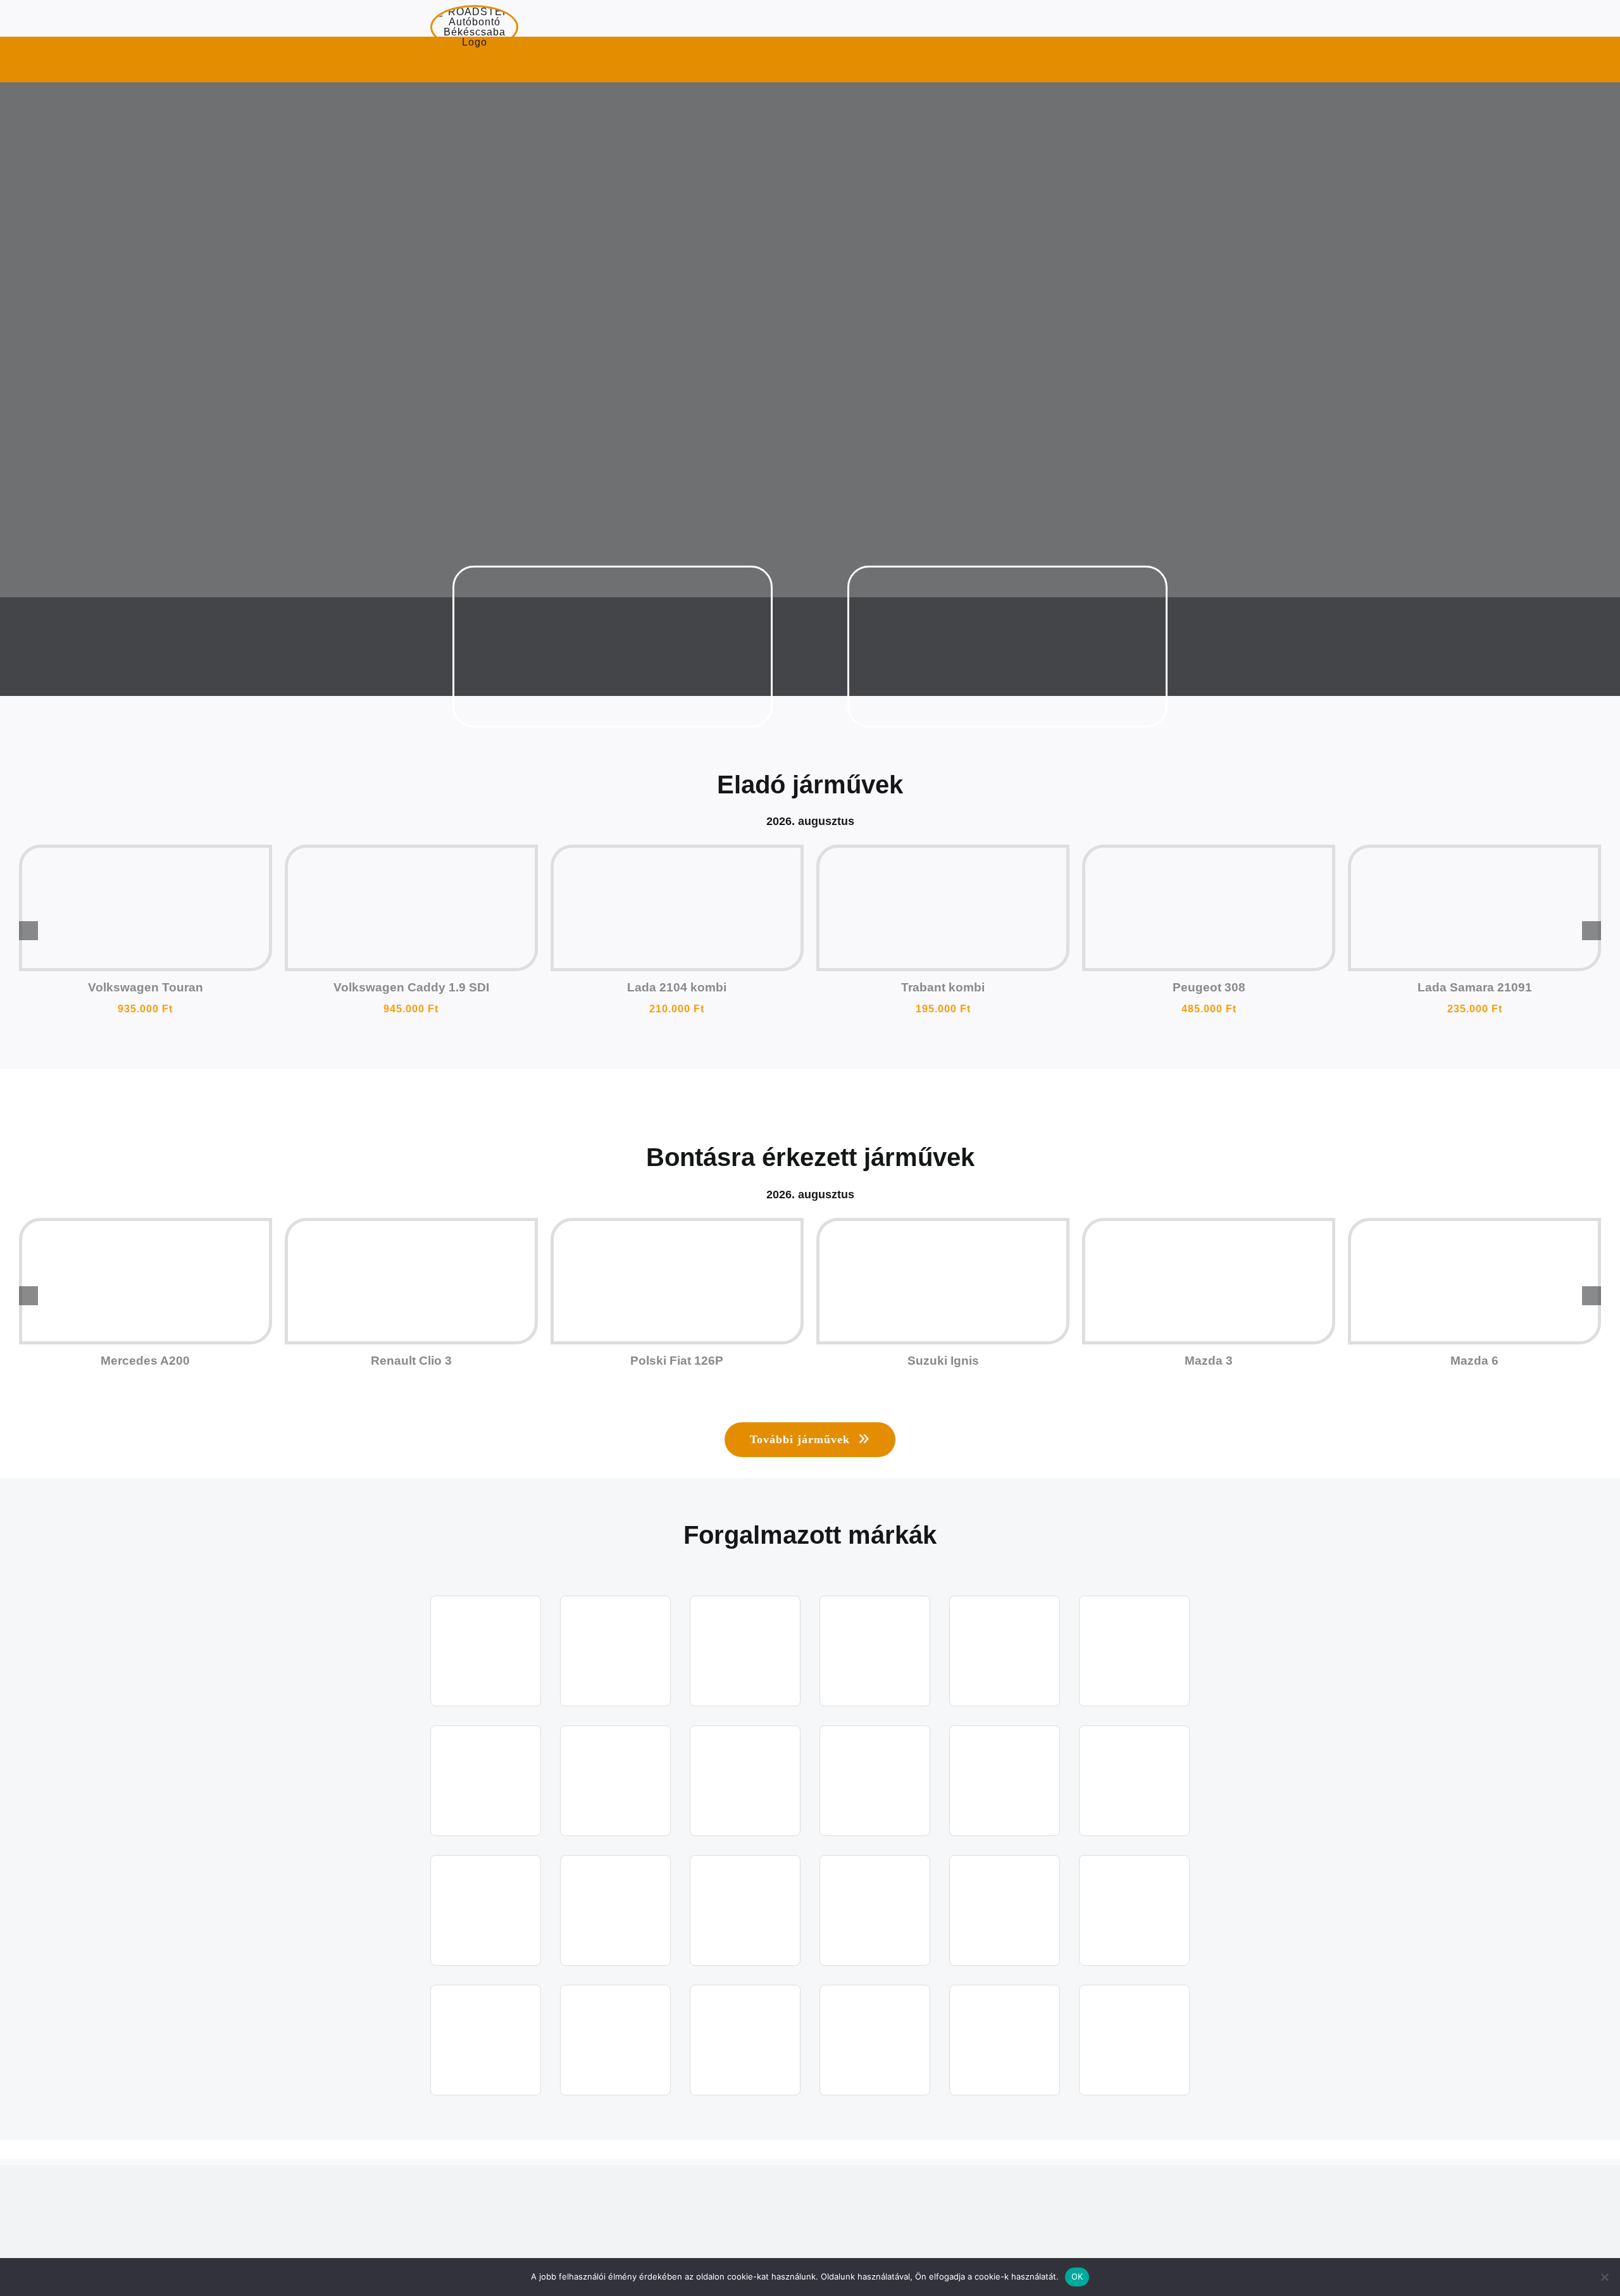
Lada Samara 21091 (1475, 987)
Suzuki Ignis (943, 1361)
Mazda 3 (1209, 1361)
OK (1077, 2276)
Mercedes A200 (145, 1361)
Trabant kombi (943, 987)
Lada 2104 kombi (677, 987)
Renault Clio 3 (411, 1361)
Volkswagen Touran (146, 987)
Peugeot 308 (1209, 987)
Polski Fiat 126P (677, 1361)
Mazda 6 (1474, 1361)
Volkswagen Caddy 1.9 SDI (411, 987)
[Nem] (1604, 2277)
